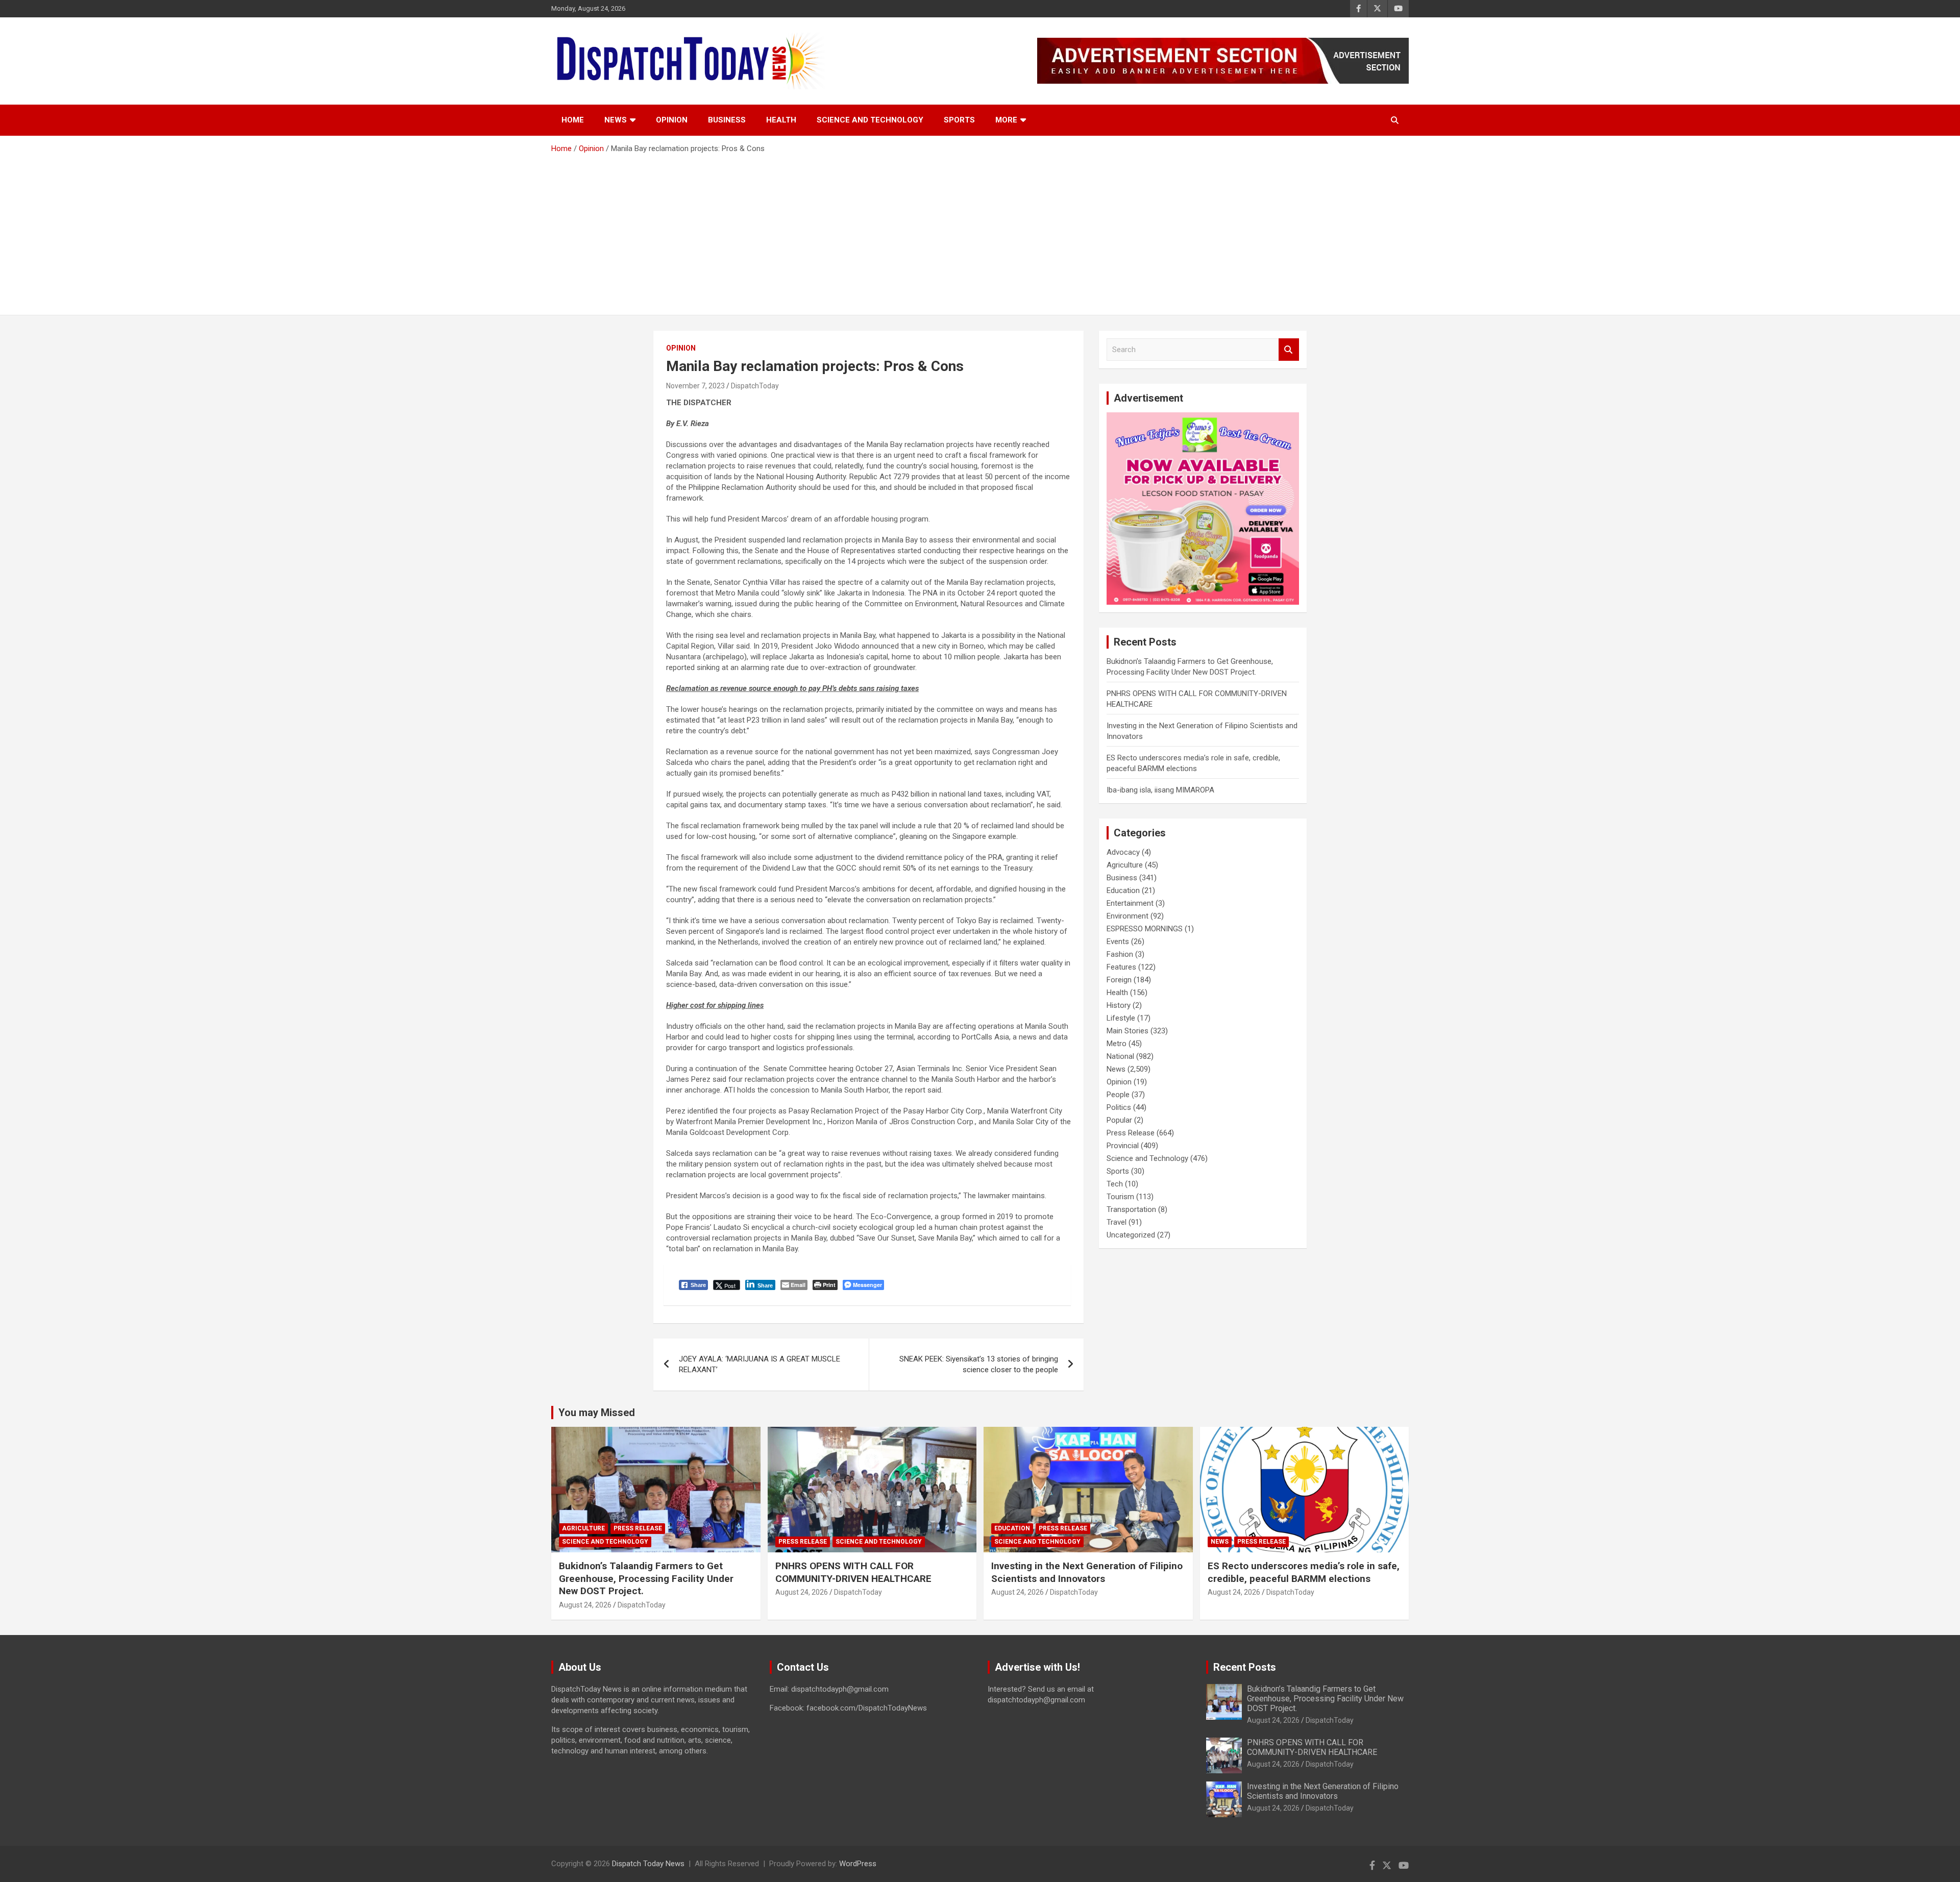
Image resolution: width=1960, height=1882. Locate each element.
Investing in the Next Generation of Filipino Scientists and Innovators (1087, 1572)
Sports (959, 120)
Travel (1117, 1222)
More (1006, 120)
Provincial (1123, 1146)
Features (1121, 967)
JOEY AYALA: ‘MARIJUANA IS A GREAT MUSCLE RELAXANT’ (759, 1364)
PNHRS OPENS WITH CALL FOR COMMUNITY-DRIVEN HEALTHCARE (853, 1572)
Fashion (1120, 954)
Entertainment (1130, 903)
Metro (1117, 1044)
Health (781, 120)
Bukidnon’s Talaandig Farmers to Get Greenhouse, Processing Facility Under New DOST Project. (646, 1578)
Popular (1119, 1120)
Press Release (1131, 1133)
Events (1118, 942)
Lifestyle (1121, 1018)
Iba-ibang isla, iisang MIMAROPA (1160, 790)
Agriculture (1125, 865)
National (1120, 1056)
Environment (1128, 916)
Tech (1115, 1184)
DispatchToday (755, 386)
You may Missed (597, 1413)
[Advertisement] (980, 231)
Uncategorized (1131, 1235)
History (1119, 1005)
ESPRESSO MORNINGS (1145, 929)
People (1118, 1095)
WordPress (858, 1864)
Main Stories (1128, 1031)
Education (1123, 890)
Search (1289, 350)
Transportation (1131, 1209)
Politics (1119, 1107)
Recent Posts (1245, 1667)
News (616, 120)
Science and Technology (870, 120)
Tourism (1120, 1197)
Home (573, 120)
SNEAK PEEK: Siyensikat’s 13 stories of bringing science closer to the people (979, 1364)
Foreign (1119, 980)
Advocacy (1123, 852)
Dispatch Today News (648, 1864)
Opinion (672, 120)
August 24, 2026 (585, 1605)
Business (727, 120)
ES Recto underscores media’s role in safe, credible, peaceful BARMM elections (1304, 1572)
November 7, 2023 (695, 386)
